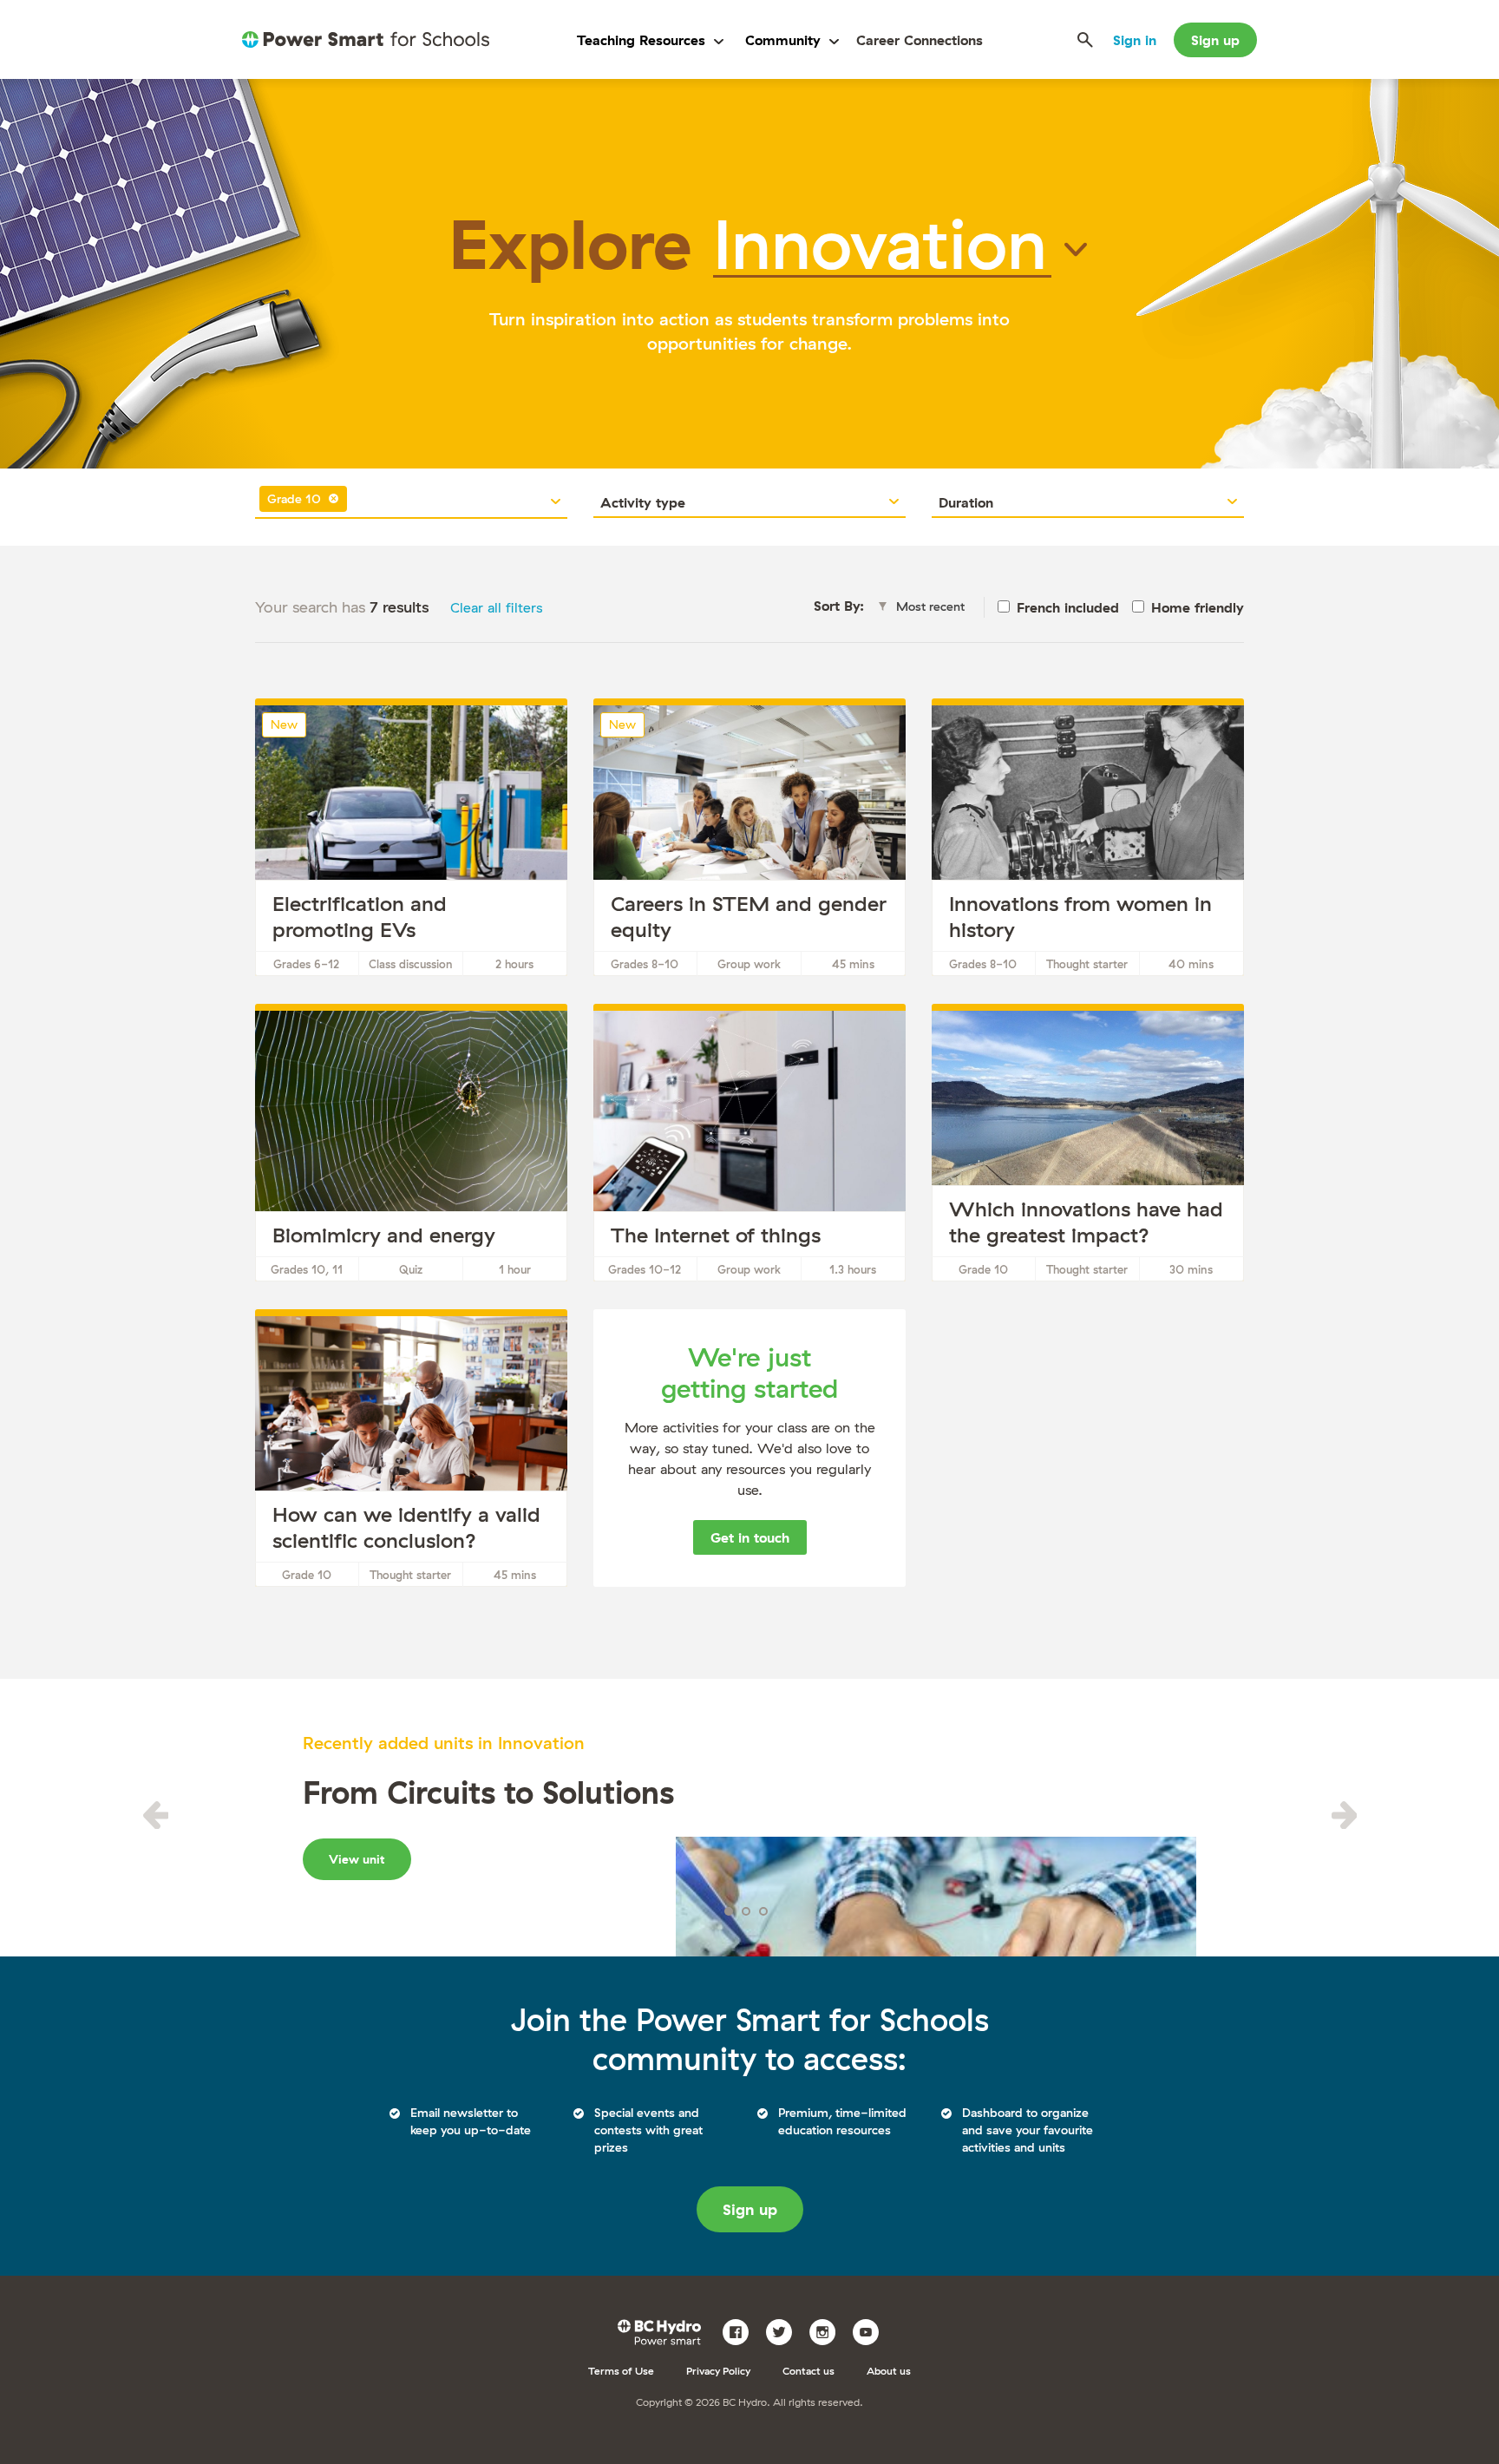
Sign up (1215, 40)
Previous (155, 1815)
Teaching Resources (641, 40)
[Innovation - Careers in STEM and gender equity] (749, 841)
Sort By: (839, 606)
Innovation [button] (880, 243)
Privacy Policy (718, 2371)
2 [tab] (746, 1911)
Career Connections (920, 40)
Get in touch (750, 1537)
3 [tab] (763, 1911)
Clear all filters (496, 607)
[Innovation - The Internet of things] (749, 1146)
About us (889, 2371)
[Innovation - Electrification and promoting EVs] (411, 841)
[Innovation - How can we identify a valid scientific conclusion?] (411, 1452)
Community (783, 40)
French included (1068, 607)
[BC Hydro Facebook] (742, 2330)
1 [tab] (729, 1911)
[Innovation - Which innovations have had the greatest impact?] (1088, 1146)
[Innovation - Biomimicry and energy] (411, 1146)
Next (1344, 1815)
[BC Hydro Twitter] (786, 2330)
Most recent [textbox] (930, 606)
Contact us (808, 2371)
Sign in (1135, 40)
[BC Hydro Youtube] (872, 2330)
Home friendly (1198, 607)
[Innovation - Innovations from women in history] (1088, 841)
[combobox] (411, 502)
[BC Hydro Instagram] (829, 2330)
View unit (357, 1859)
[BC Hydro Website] (663, 2330)
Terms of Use (621, 2371)
